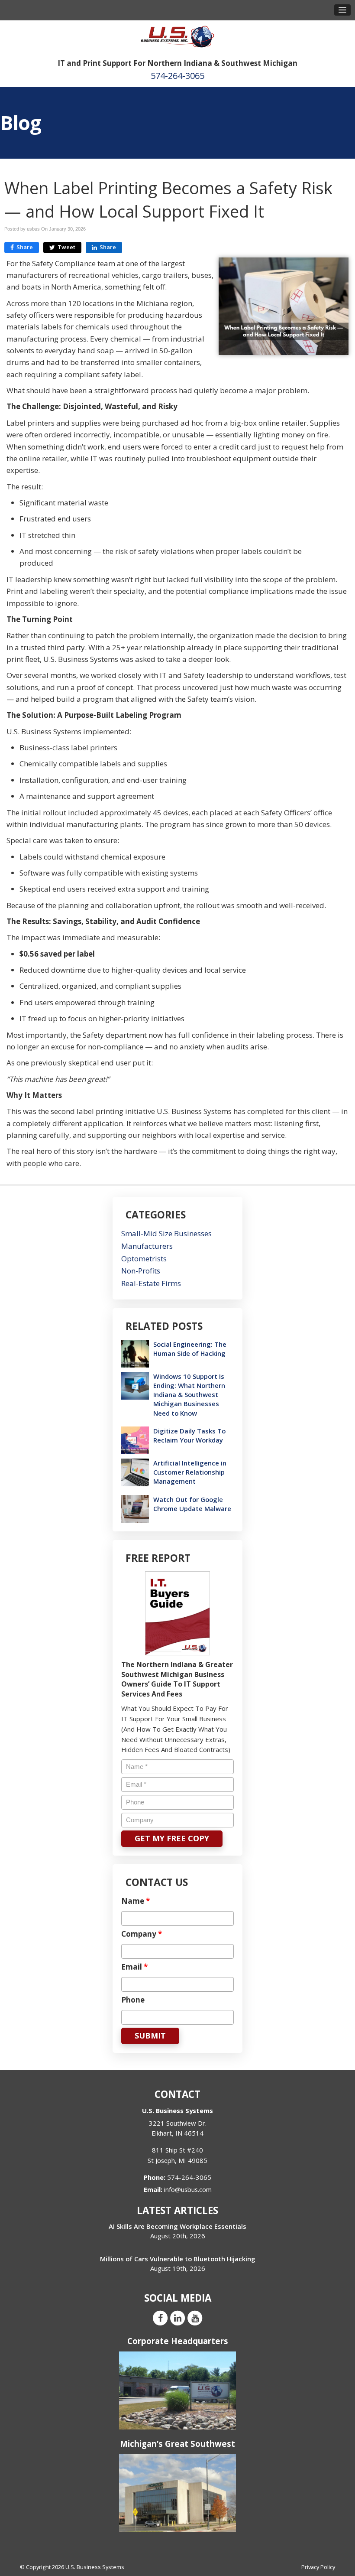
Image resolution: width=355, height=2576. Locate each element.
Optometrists (144, 1259)
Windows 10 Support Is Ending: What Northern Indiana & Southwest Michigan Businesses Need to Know (189, 1395)
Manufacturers (147, 1246)
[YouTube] (195, 2318)
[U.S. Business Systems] (177, 36)
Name (136, 1901)
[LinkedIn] (177, 2318)
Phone (133, 2000)
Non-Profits (141, 1271)
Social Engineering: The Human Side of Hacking (190, 1349)
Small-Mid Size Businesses (166, 1233)
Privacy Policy (318, 2567)
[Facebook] (160, 2318)
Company (142, 1934)
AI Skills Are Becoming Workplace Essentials (177, 2226)
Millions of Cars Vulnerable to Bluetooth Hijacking (178, 2259)
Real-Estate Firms (151, 1283)
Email (134, 1967)
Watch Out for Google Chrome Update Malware (192, 1504)
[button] (342, 10)
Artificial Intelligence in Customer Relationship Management (190, 1472)
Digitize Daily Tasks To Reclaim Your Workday (189, 1435)
